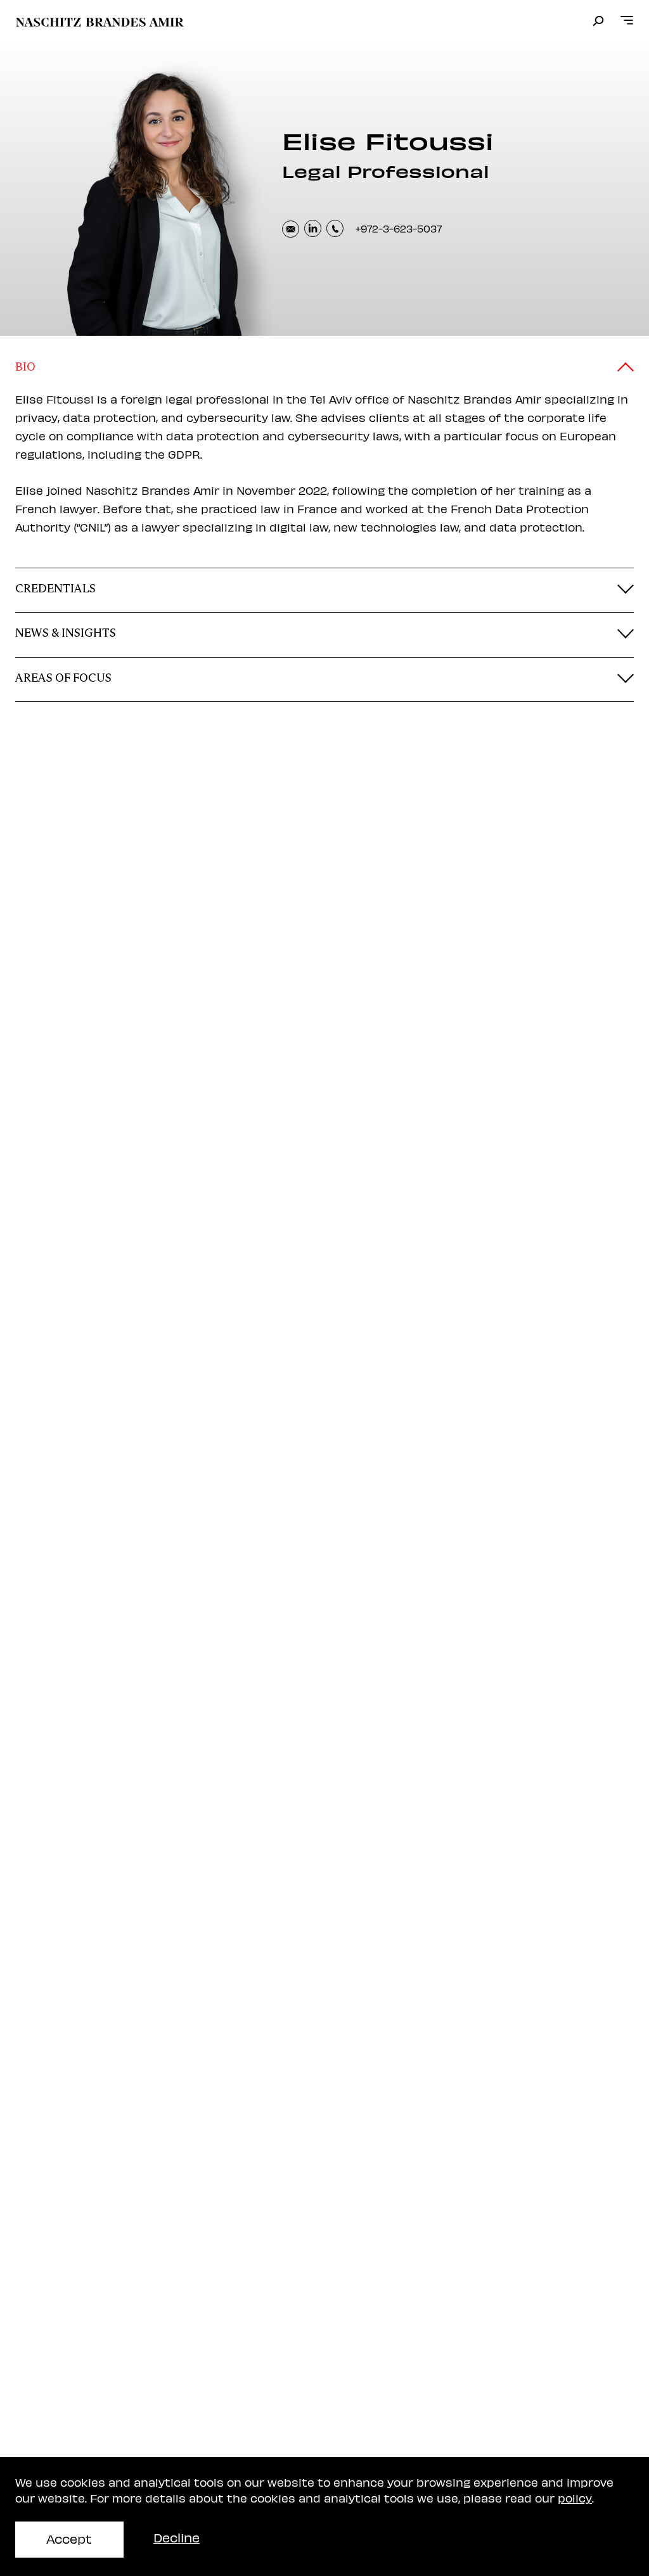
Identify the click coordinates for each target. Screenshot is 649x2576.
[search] (598, 22)
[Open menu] (627, 21)
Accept (69, 2538)
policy (575, 2498)
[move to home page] (100, 22)
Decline (177, 2537)
